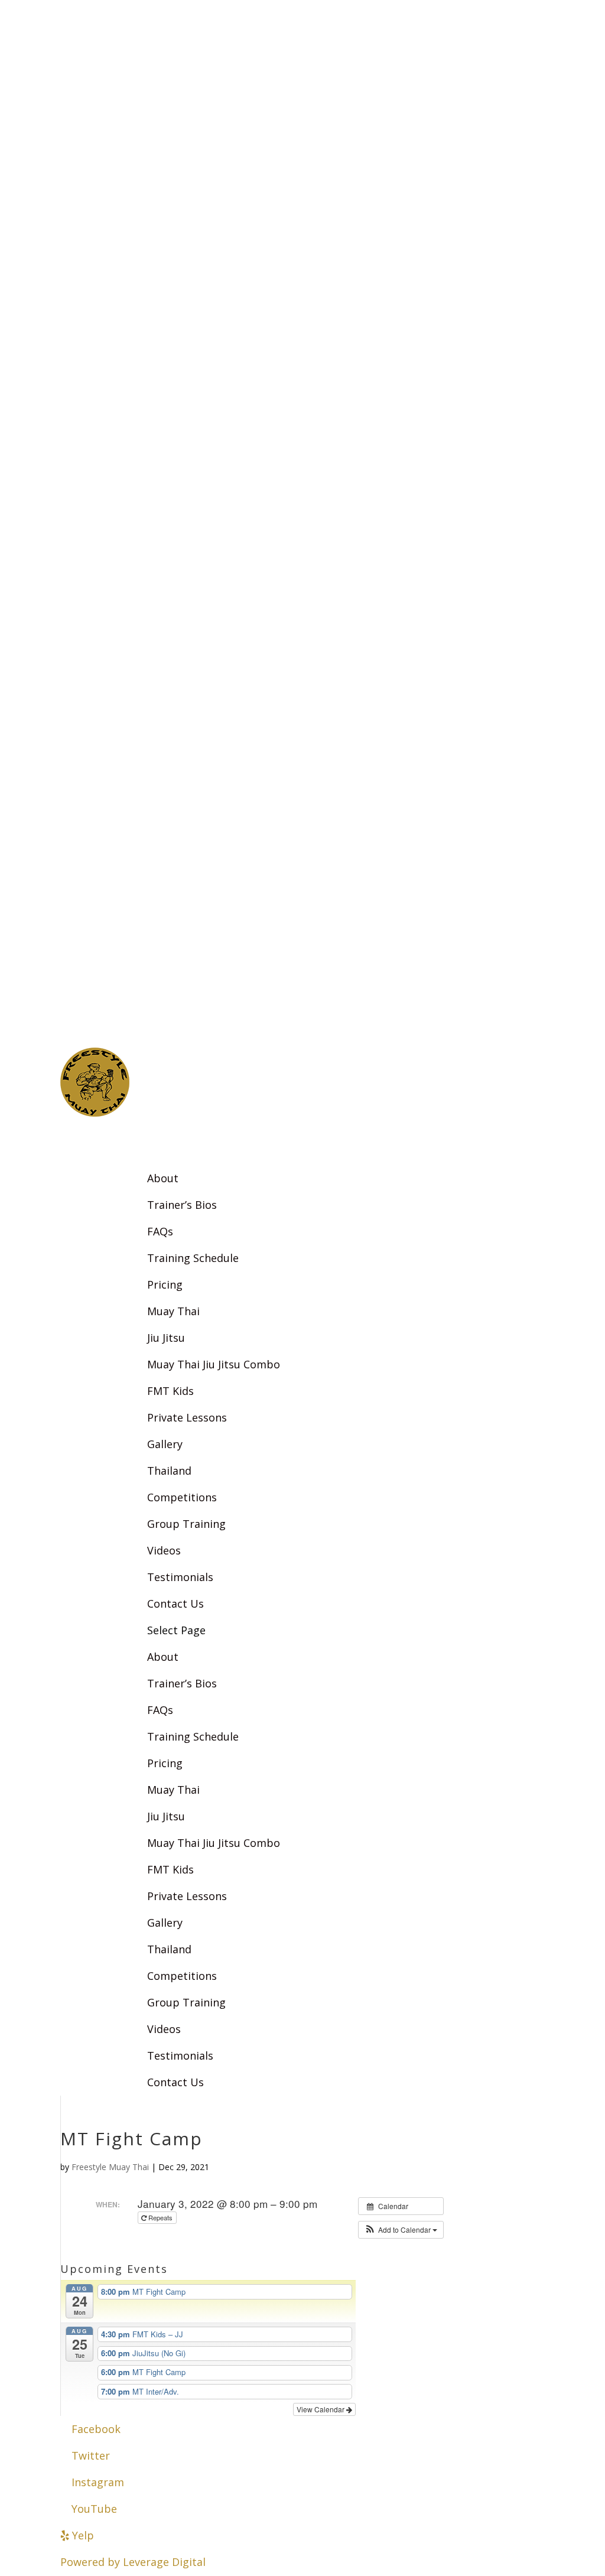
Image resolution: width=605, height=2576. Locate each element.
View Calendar (321, 2409)
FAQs (160, 1231)
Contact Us (175, 2082)
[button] (401, 2230)
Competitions (182, 1497)
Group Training (186, 1524)
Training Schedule (193, 1258)
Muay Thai (173, 1311)
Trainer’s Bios (182, 1205)
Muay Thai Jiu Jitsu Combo (214, 1364)
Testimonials (180, 2055)
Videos (164, 1550)
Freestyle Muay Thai (110, 2167)
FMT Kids (170, 1391)
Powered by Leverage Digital (133, 2562)
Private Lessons (187, 1417)
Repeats (160, 2217)
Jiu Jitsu (166, 1338)
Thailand (169, 1471)
